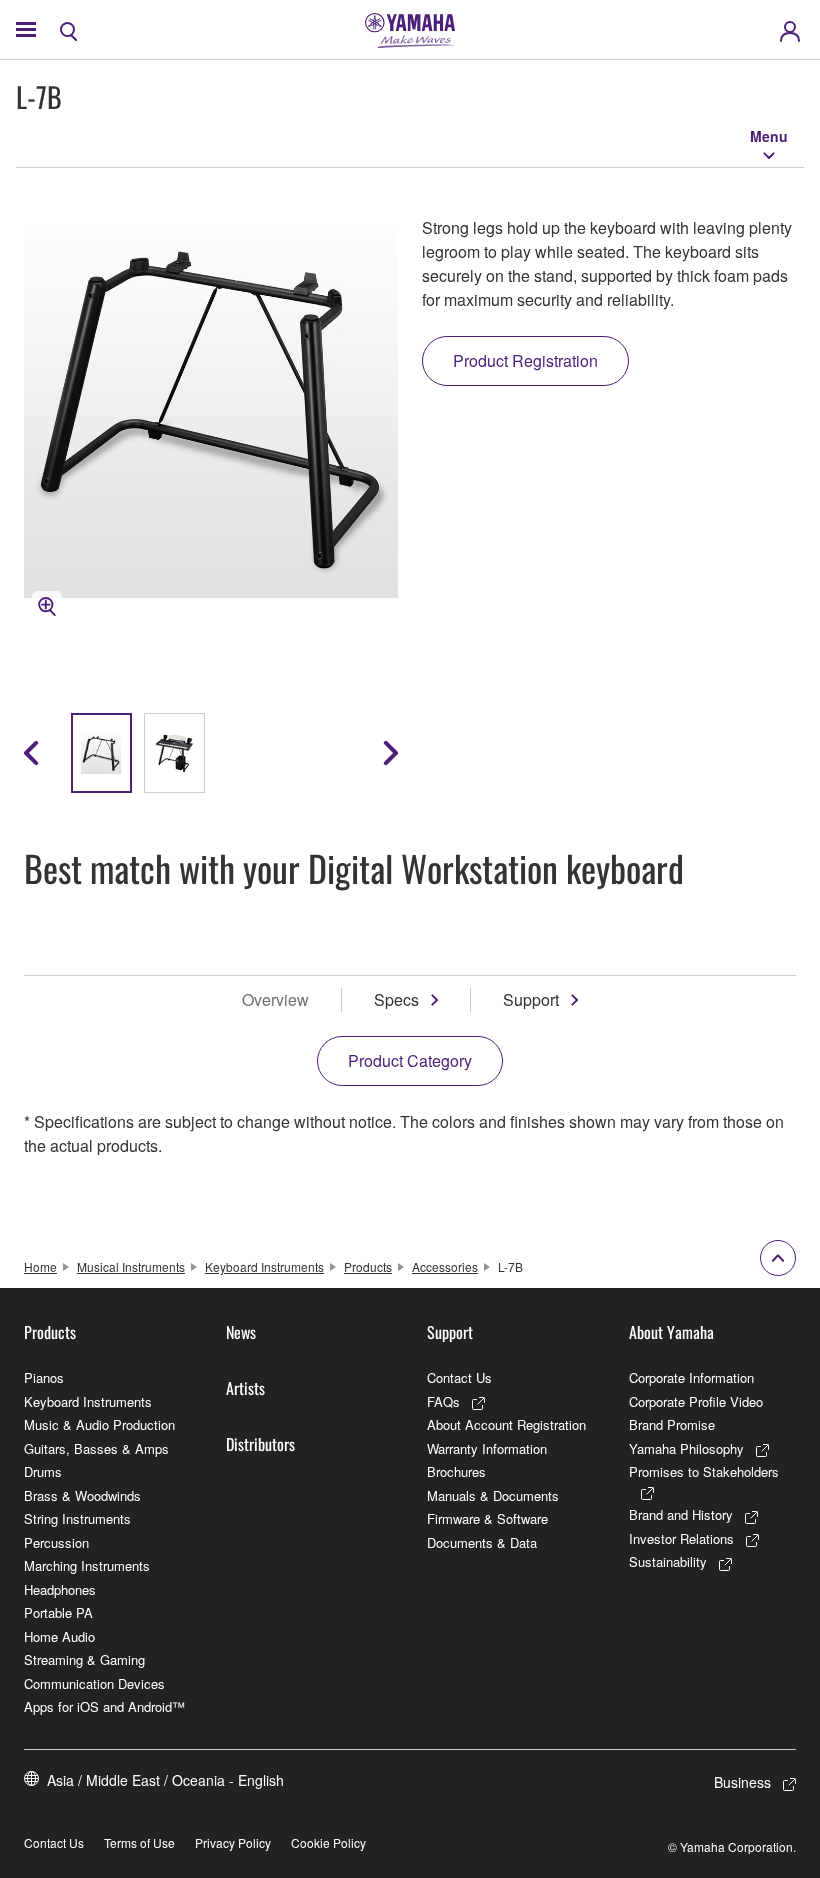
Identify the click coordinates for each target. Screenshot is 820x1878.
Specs (396, 999)
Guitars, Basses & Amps (96, 1448)
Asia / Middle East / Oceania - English (165, 1780)
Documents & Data (482, 1542)
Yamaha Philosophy (686, 1448)
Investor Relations (681, 1538)
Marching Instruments (87, 1565)
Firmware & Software (487, 1518)
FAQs (443, 1401)
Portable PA (58, 1612)
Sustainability (668, 1561)
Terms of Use (139, 1842)
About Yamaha (671, 1332)
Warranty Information (487, 1448)
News (241, 1332)
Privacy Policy (233, 1842)
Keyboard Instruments (264, 1266)
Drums (43, 1471)
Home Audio (59, 1636)
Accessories (445, 1266)
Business (742, 1782)
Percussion (56, 1542)
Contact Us (459, 1377)
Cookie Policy (328, 1842)
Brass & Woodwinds (82, 1495)
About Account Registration (506, 1424)
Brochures (456, 1471)
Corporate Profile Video (696, 1401)
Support (531, 999)
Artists (245, 1388)
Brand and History (681, 1514)
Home (40, 1266)
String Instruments (77, 1518)
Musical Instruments (131, 1266)
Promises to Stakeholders (704, 1471)
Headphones (60, 1589)
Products (368, 1266)
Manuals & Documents (493, 1495)
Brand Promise (672, 1424)
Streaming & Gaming (84, 1659)
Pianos (44, 1377)
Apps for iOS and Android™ (104, 1706)
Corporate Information (691, 1377)
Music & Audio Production (99, 1424)
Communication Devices (94, 1683)
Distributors (260, 1444)
